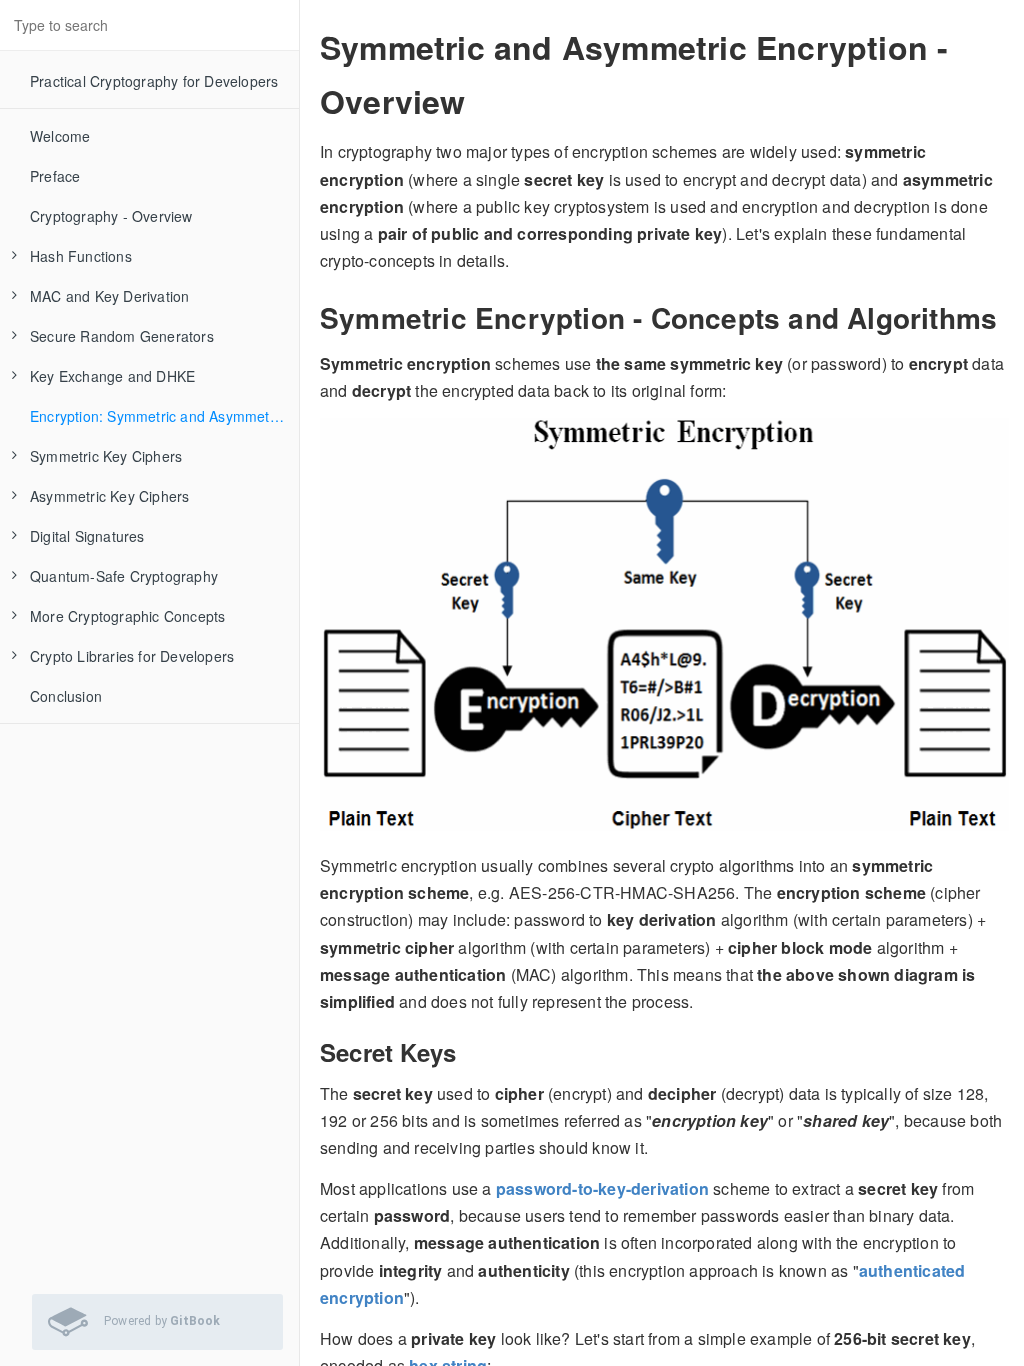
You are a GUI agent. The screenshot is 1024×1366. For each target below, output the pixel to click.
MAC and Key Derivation (109, 296)
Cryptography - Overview (111, 216)
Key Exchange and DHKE (112, 376)
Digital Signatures (87, 536)
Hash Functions (81, 256)
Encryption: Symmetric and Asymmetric (157, 416)
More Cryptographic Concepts (127, 616)
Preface (55, 176)
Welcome (60, 136)
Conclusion (66, 696)
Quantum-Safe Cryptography (124, 576)
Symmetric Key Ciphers (106, 456)
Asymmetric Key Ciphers (109, 496)
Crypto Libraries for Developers (132, 656)
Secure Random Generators (122, 336)
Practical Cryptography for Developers (154, 81)
